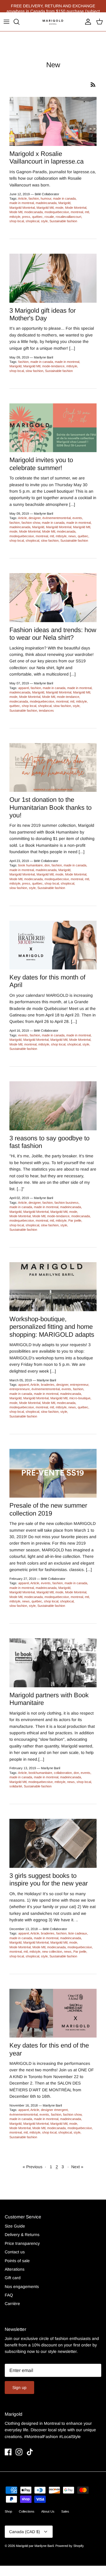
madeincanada (46, 203)
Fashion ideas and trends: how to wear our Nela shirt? (53, 634)
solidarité (16, 1786)
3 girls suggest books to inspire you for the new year (49, 1879)
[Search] (19, 22)
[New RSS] (93, 85)
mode (59, 208)
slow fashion (34, 371)
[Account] (87, 22)
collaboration (63, 1773)
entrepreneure (20, 1389)
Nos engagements (22, 2287)
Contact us (15, 2252)
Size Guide (15, 2226)
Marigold (64, 203)
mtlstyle (15, 217)
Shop (8, 2511)
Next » (77, 2167)
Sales (65, 2511)
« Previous (33, 2167)
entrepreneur (79, 1385)
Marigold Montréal (22, 208)
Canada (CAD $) (25, 2532)
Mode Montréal (76, 208)
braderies (48, 1385)
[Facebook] (8, 2452)
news (72, 536)
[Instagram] (19, 2452)
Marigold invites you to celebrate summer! (41, 464)
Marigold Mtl (45, 208)
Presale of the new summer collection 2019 (48, 1509)
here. (85, 6)
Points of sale (17, 2261)
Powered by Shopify (70, 2546)
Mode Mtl (16, 212)
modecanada (33, 212)
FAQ (9, 2295)
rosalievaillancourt (68, 217)
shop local (17, 221)
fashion (34, 198)
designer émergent (54, 2110)
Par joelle (75, 1220)
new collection (52, 1952)
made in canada (64, 198)
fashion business (67, 1203)
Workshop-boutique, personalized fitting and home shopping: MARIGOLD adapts (52, 1327)
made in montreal (22, 203)
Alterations (15, 2269)
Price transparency (22, 2243)
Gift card (13, 2278)
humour (46, 198)
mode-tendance (53, 366)
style (44, 221)
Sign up (19, 2388)
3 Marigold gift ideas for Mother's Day (43, 314)
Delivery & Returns (22, 2235)
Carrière (12, 2304)
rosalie (49, 217)
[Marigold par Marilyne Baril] (53, 22)
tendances (46, 710)
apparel (24, 688)
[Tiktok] (30, 2452)
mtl (87, 212)
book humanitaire (30, 865)
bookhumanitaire (40, 1773)
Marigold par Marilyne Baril (35, 2546)
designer (35, 518)
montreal (77, 212)
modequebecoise (57, 212)
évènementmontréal (57, 518)
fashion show (31, 523)
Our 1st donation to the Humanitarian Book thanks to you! (50, 807)
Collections (27, 2511)
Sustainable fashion (63, 221)
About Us (48, 2511)
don (47, 865)
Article (22, 198)
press (26, 217)
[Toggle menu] (6, 22)
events (77, 518)
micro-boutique (80, 1398)
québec (37, 217)
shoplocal (32, 221)
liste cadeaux (78, 1933)
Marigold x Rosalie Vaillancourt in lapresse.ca (47, 158)
